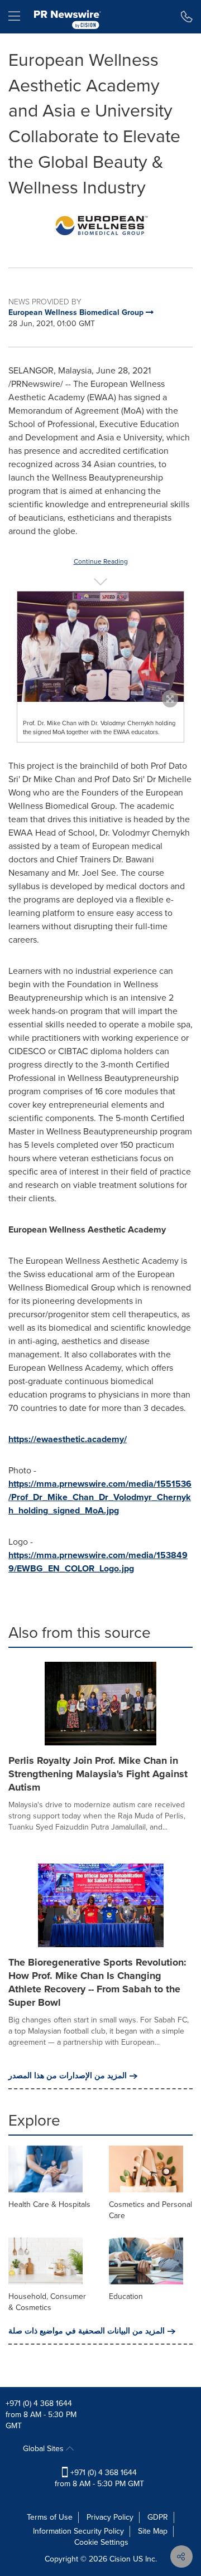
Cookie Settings (101, 2542)
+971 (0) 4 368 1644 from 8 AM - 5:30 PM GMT (99, 2478)
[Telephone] (187, 17)
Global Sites (44, 2449)
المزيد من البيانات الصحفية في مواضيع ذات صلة (87, 2331)
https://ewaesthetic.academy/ (68, 1439)
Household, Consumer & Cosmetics (47, 2302)
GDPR (158, 2517)
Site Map (153, 2531)
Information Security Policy (78, 2531)
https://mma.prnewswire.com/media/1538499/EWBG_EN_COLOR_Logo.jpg (98, 1562)
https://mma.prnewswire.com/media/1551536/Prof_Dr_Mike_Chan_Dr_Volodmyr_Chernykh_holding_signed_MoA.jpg (100, 1497)
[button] (100, 225)
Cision (120, 2559)
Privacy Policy (110, 2517)
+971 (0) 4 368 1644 (39, 2403)
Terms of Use (50, 2517)
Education (126, 2296)
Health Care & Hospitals (49, 2204)
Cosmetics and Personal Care (150, 2210)
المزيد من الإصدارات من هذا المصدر (68, 2076)
